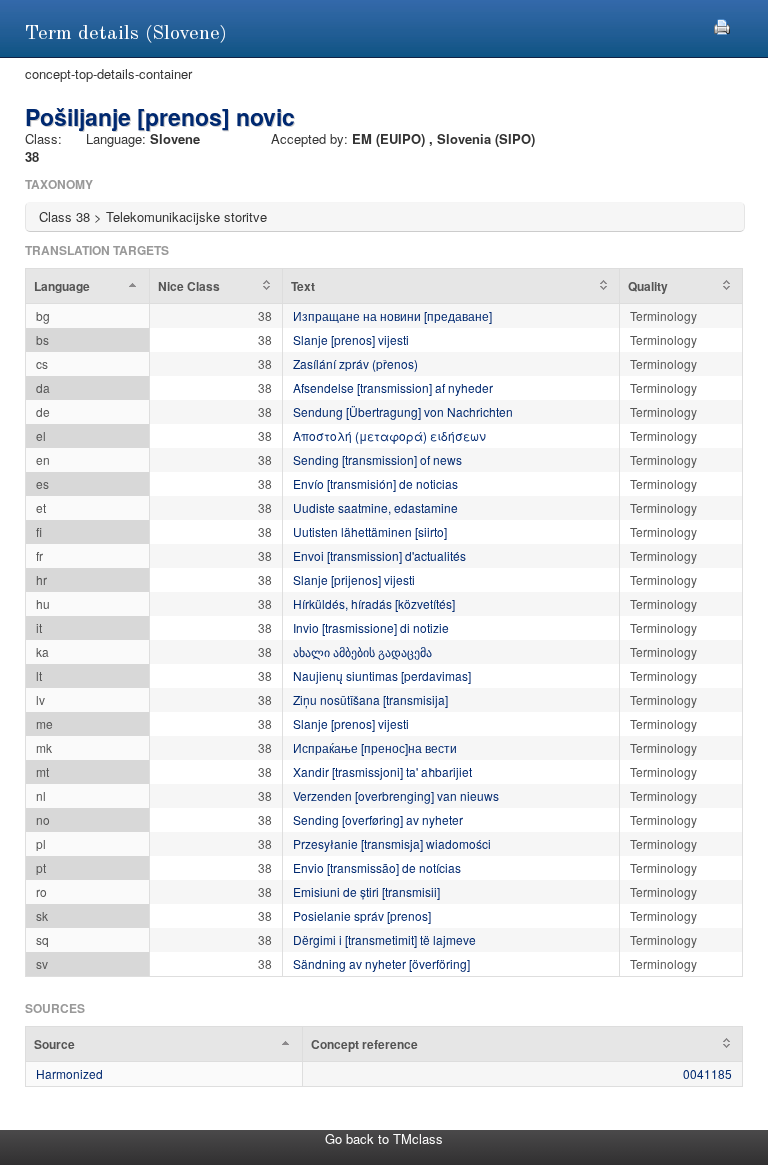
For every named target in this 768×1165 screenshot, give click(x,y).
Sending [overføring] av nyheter (378, 819)
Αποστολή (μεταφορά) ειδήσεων (389, 435)
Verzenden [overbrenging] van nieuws (396, 795)
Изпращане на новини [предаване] (392, 315)
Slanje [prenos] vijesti (351, 339)
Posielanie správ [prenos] (362, 915)
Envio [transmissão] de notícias (377, 867)
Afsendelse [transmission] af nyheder (393, 387)
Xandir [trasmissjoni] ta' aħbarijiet (382, 771)
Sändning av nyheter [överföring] (381, 963)
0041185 (707, 1073)
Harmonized (69, 1073)
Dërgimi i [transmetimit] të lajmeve (384, 939)
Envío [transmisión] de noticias (375, 483)
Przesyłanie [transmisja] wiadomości (392, 843)
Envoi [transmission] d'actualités (379, 555)
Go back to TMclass (384, 1138)
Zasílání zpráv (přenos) (355, 363)
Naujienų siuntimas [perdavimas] (382, 675)
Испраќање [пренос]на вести (375, 747)
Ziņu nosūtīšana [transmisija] (370, 699)
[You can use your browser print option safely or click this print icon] (722, 24)
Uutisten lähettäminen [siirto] (370, 531)
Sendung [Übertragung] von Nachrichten (403, 411)
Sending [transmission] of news (377, 459)
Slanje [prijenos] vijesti (354, 579)
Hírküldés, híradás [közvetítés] (374, 603)
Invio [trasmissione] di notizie (371, 627)
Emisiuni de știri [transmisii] (366, 891)
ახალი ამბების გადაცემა (362, 651)
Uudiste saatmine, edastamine (375, 507)
